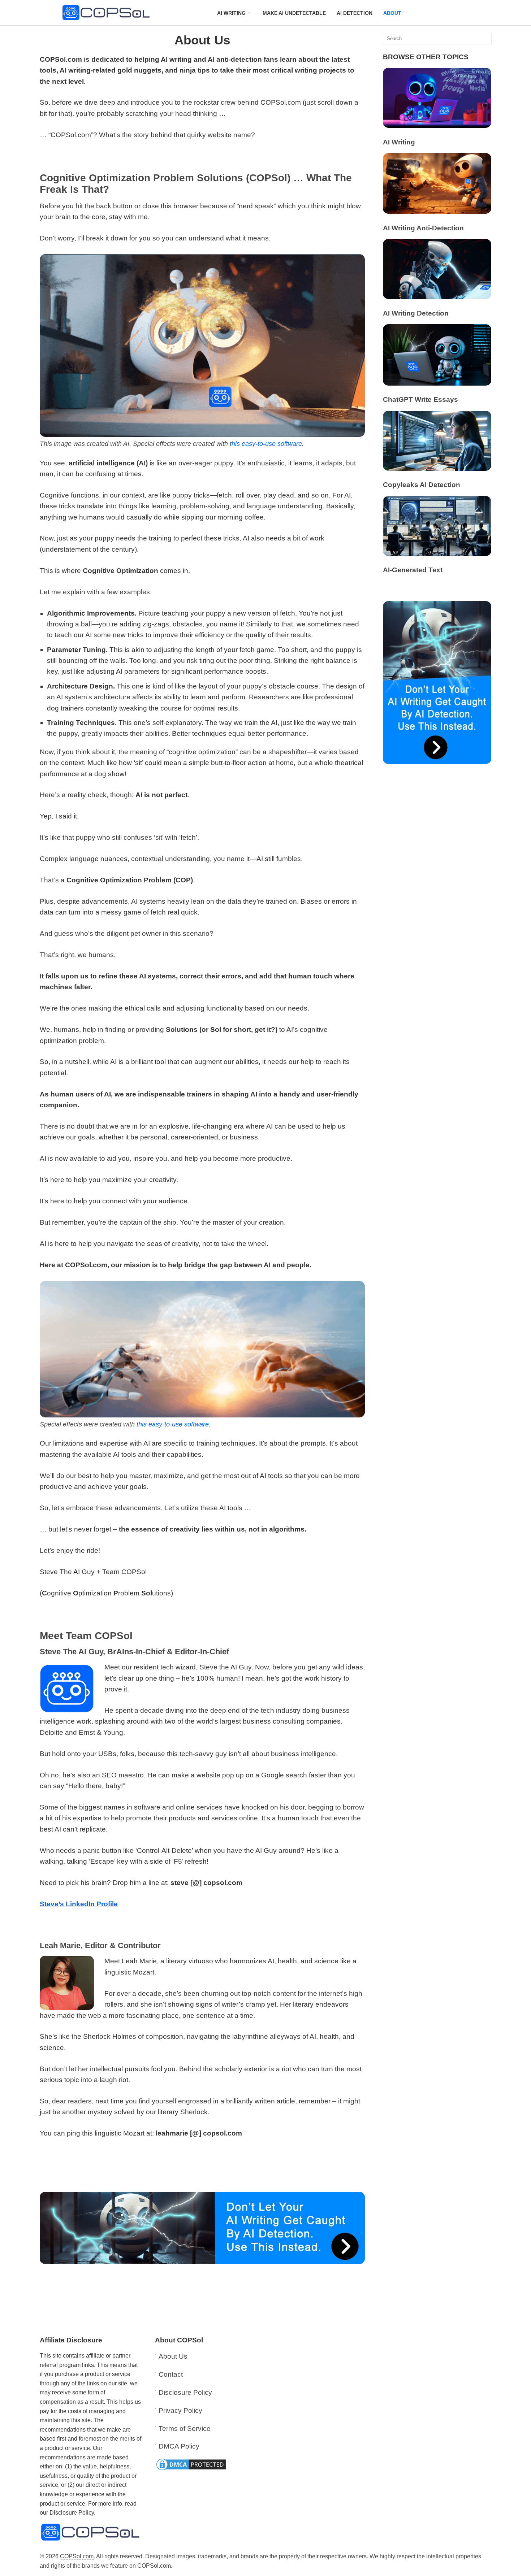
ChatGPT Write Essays (420, 399)
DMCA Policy (179, 2446)
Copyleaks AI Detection (422, 485)
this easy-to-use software (266, 444)
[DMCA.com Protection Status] (191, 2469)
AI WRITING (231, 13)
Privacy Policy (180, 2410)
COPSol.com (77, 2556)
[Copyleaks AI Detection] (437, 468)
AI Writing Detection (416, 313)
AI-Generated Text (413, 570)
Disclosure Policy (185, 2392)
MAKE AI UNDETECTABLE (294, 13)
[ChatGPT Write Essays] (437, 383)
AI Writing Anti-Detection (423, 228)
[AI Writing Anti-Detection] (437, 211)
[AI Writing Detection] (437, 297)
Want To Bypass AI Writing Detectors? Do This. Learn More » (265, 2565)
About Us (173, 2356)
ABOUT (392, 13)
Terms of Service (185, 2429)
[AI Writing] (437, 125)
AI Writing (399, 142)
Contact (171, 2374)
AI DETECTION (355, 13)
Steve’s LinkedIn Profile (79, 1904)
